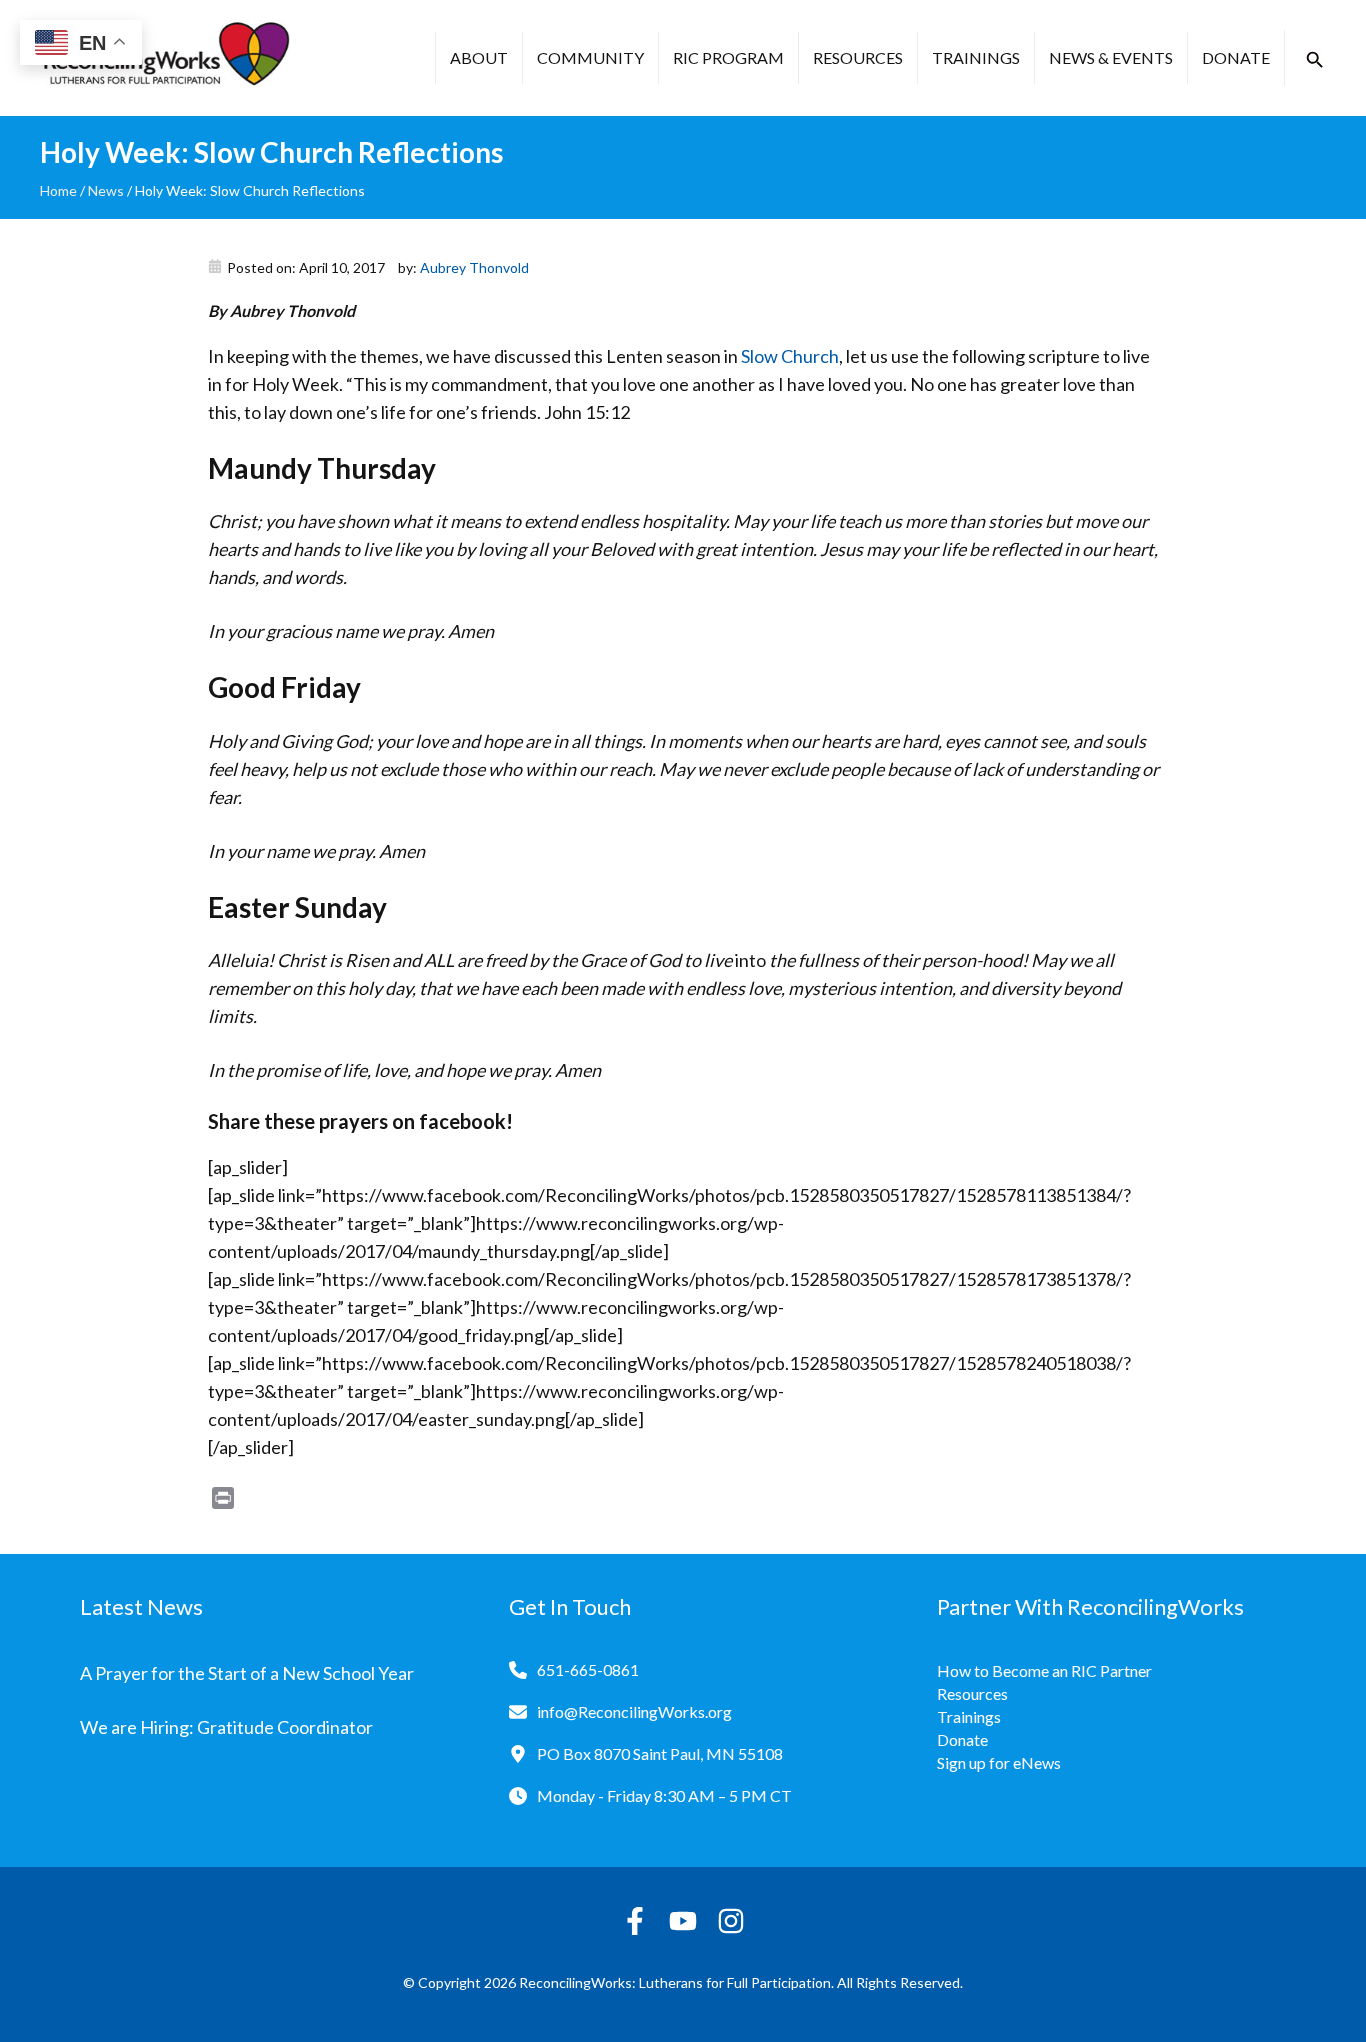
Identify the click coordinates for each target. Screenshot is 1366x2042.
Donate (1236, 57)
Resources (858, 57)
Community (590, 57)
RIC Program (728, 57)
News (106, 190)
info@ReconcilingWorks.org (634, 1711)
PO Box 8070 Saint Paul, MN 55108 (660, 1753)
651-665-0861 (588, 1669)
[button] (1315, 60)
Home (58, 190)
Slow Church (790, 356)
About (479, 57)
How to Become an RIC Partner (1044, 1670)
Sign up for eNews (999, 1762)
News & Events (1111, 57)
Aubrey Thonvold (474, 267)
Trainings (976, 57)
